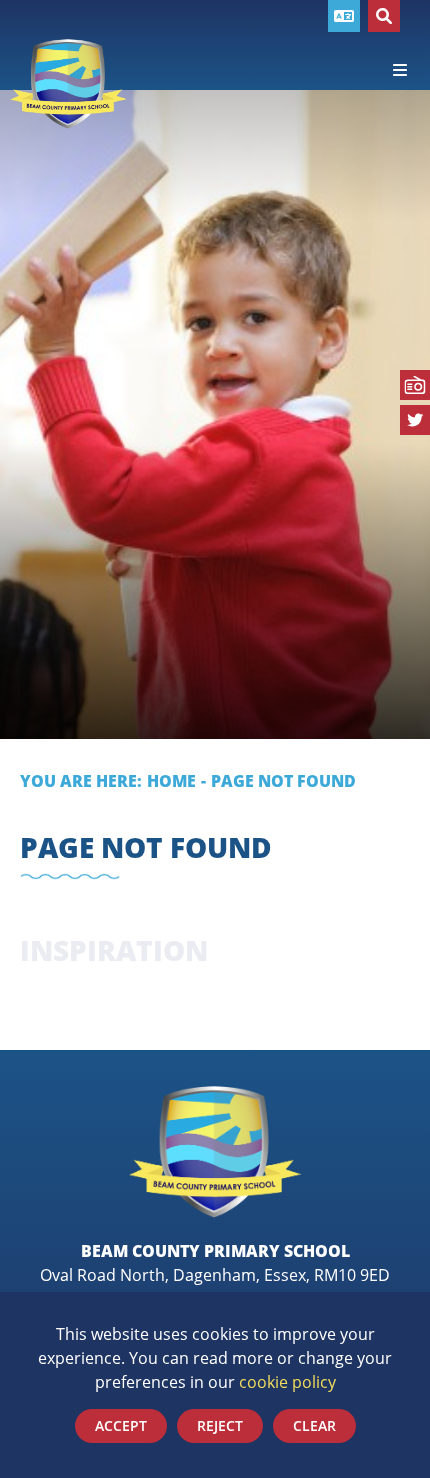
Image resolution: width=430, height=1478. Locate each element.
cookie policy (287, 1382)
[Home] (68, 84)
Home (171, 781)
